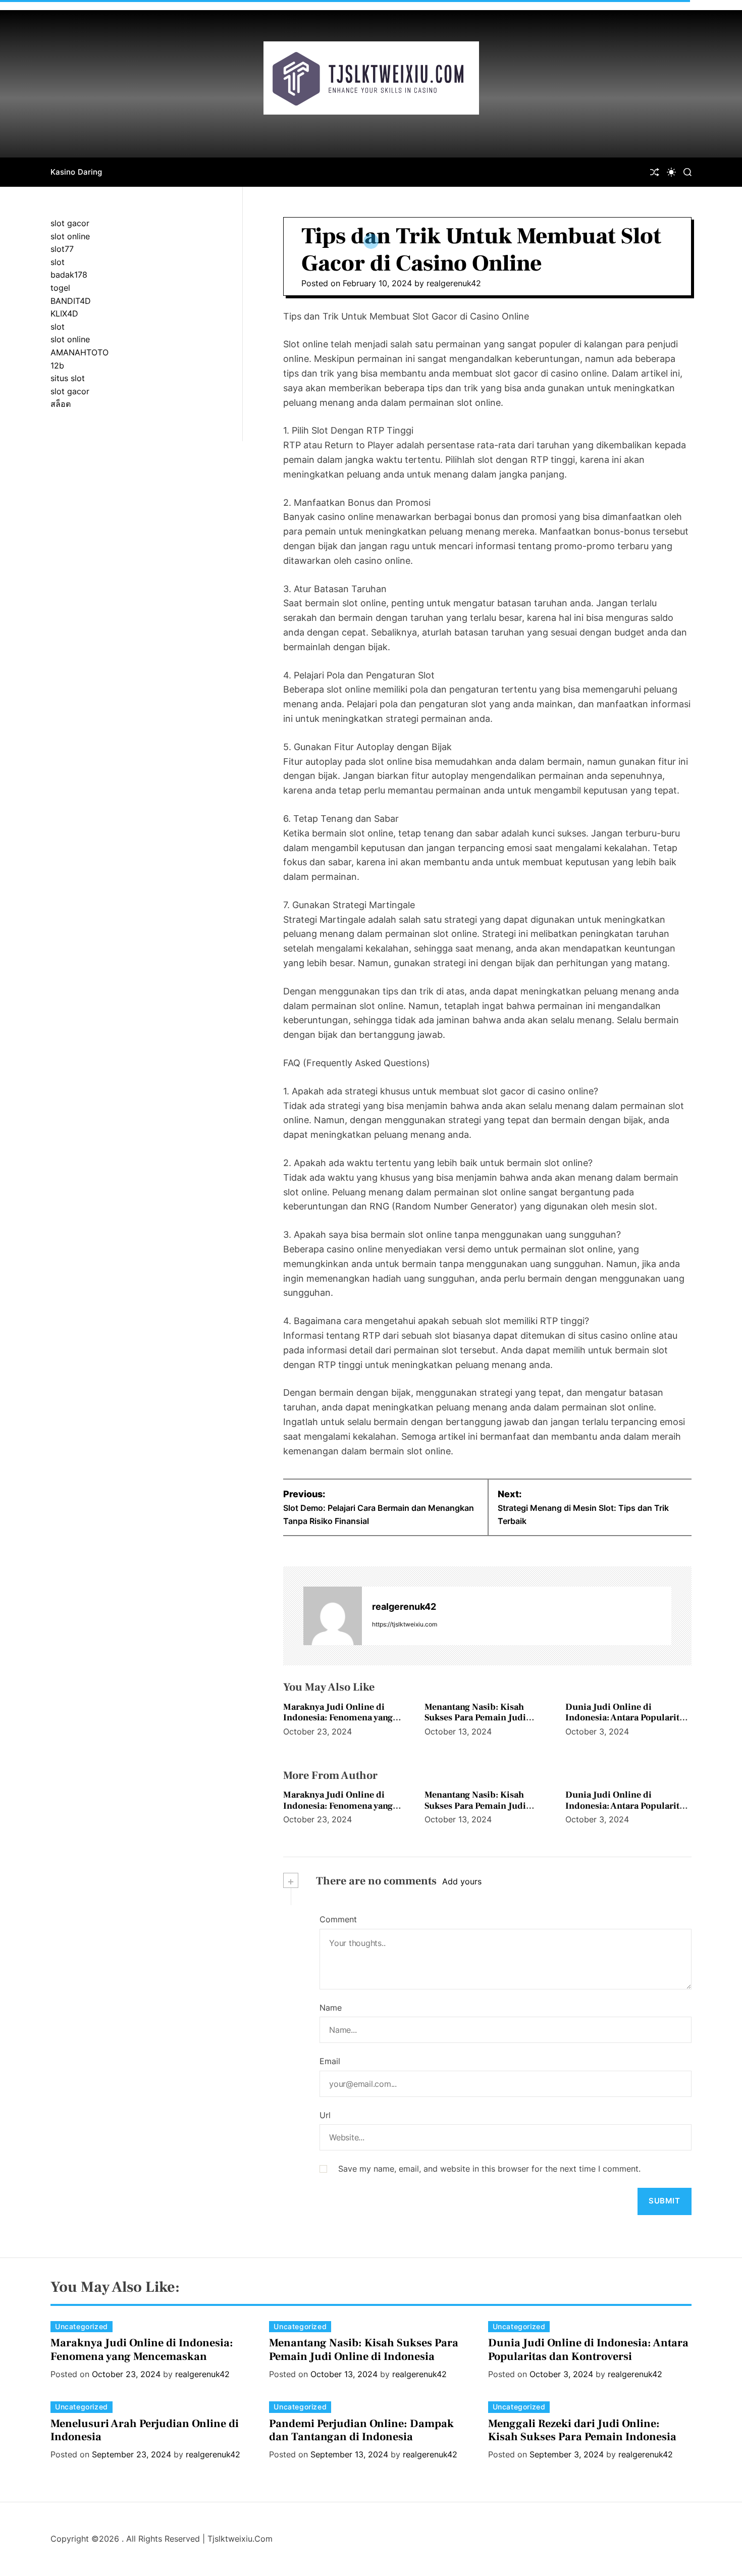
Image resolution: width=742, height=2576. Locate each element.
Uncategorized (82, 2326)
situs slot (68, 378)
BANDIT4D (71, 301)
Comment (338, 1919)
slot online (70, 236)
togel (60, 288)
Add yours (462, 1881)
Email (330, 2061)
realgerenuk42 (454, 283)
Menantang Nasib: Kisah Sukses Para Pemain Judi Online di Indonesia (475, 1718)
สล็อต (61, 404)
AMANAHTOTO (79, 352)
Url (325, 2115)
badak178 (69, 275)
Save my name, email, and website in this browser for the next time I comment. (489, 2169)
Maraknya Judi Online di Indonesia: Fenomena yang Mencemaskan (338, 1718)
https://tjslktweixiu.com (405, 1624)
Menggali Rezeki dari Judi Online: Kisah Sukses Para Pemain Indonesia (582, 2430)
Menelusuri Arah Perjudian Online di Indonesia (145, 2430)
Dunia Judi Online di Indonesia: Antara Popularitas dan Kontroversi (627, 1718)
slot (58, 262)
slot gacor (70, 223)
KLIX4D (64, 313)
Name (331, 2008)
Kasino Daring (76, 172)
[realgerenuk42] (333, 1616)
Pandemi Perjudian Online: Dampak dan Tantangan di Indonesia (361, 2430)
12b (57, 365)
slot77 (62, 249)
